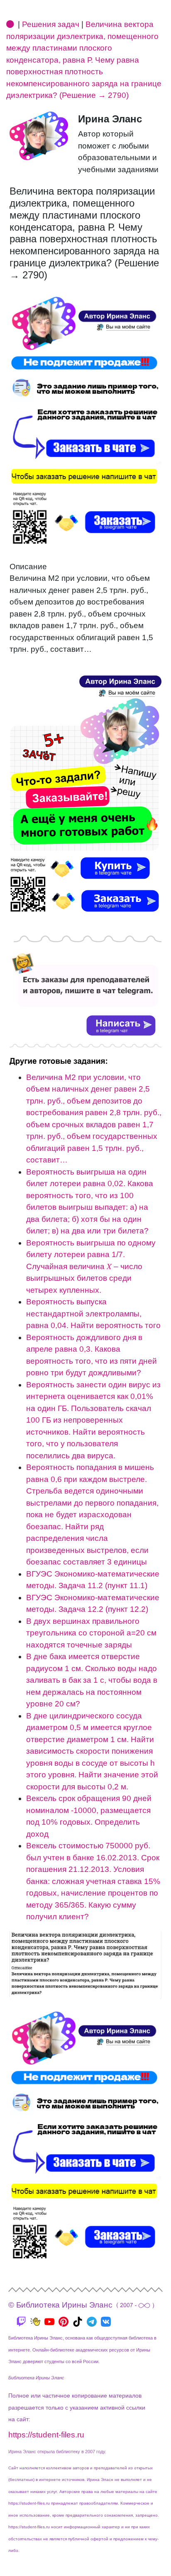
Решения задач (51, 24)
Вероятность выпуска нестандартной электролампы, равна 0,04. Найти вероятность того (93, 1314)
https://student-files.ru (46, 2435)
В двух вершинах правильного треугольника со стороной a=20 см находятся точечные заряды (91, 1633)
